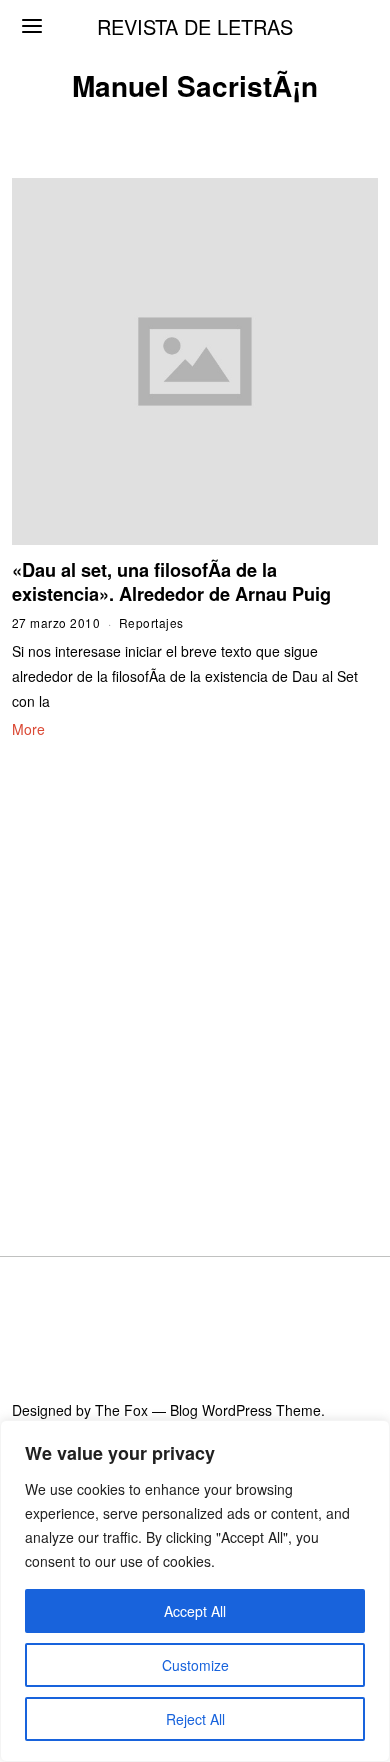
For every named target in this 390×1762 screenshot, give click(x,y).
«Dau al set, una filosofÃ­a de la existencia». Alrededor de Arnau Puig (171, 582)
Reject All (195, 1719)
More (28, 729)
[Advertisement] (195, 973)
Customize (195, 1665)
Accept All (195, 1611)
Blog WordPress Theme (245, 1410)
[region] (195, 1591)
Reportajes (151, 622)
